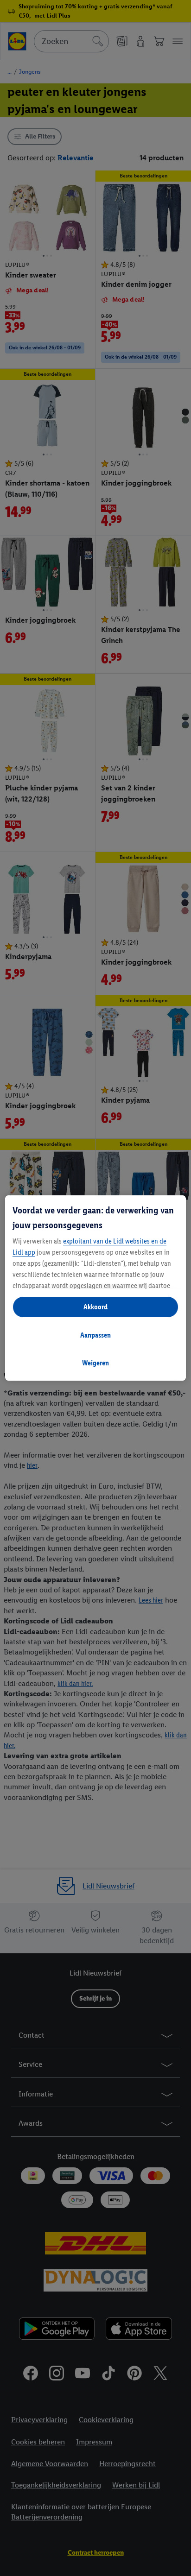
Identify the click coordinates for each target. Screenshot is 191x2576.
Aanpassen (95, 1335)
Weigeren (95, 1363)
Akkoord (95, 1307)
